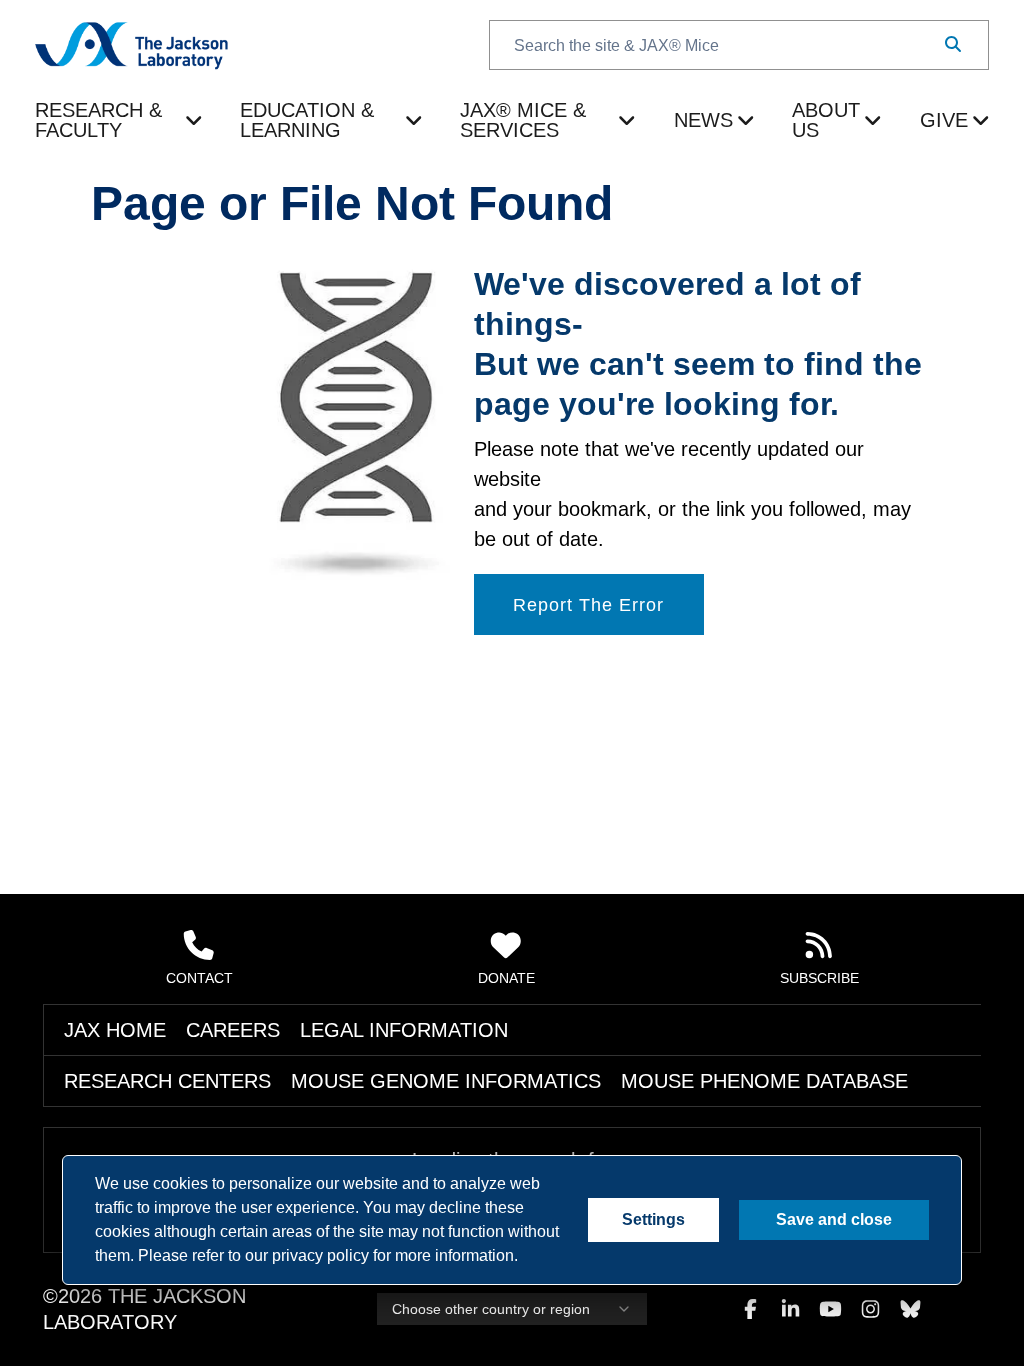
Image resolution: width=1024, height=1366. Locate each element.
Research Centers (132, 1103)
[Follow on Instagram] (870, 1320)
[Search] (953, 45)
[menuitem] (119, 111)
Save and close (834, 1220)
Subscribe (820, 999)
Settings (656, 1220)
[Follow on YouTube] (830, 1320)
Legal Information (299, 1052)
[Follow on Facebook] (750, 1320)
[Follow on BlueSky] (910, 1320)
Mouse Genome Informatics (318, 1103)
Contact (199, 999)
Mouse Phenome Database (528, 1103)
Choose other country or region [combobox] (486, 1320)
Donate (507, 999)
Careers (181, 1052)
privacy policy (167, 1256)
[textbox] (739, 45)
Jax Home (97, 1052)
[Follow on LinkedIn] (790, 1320)
